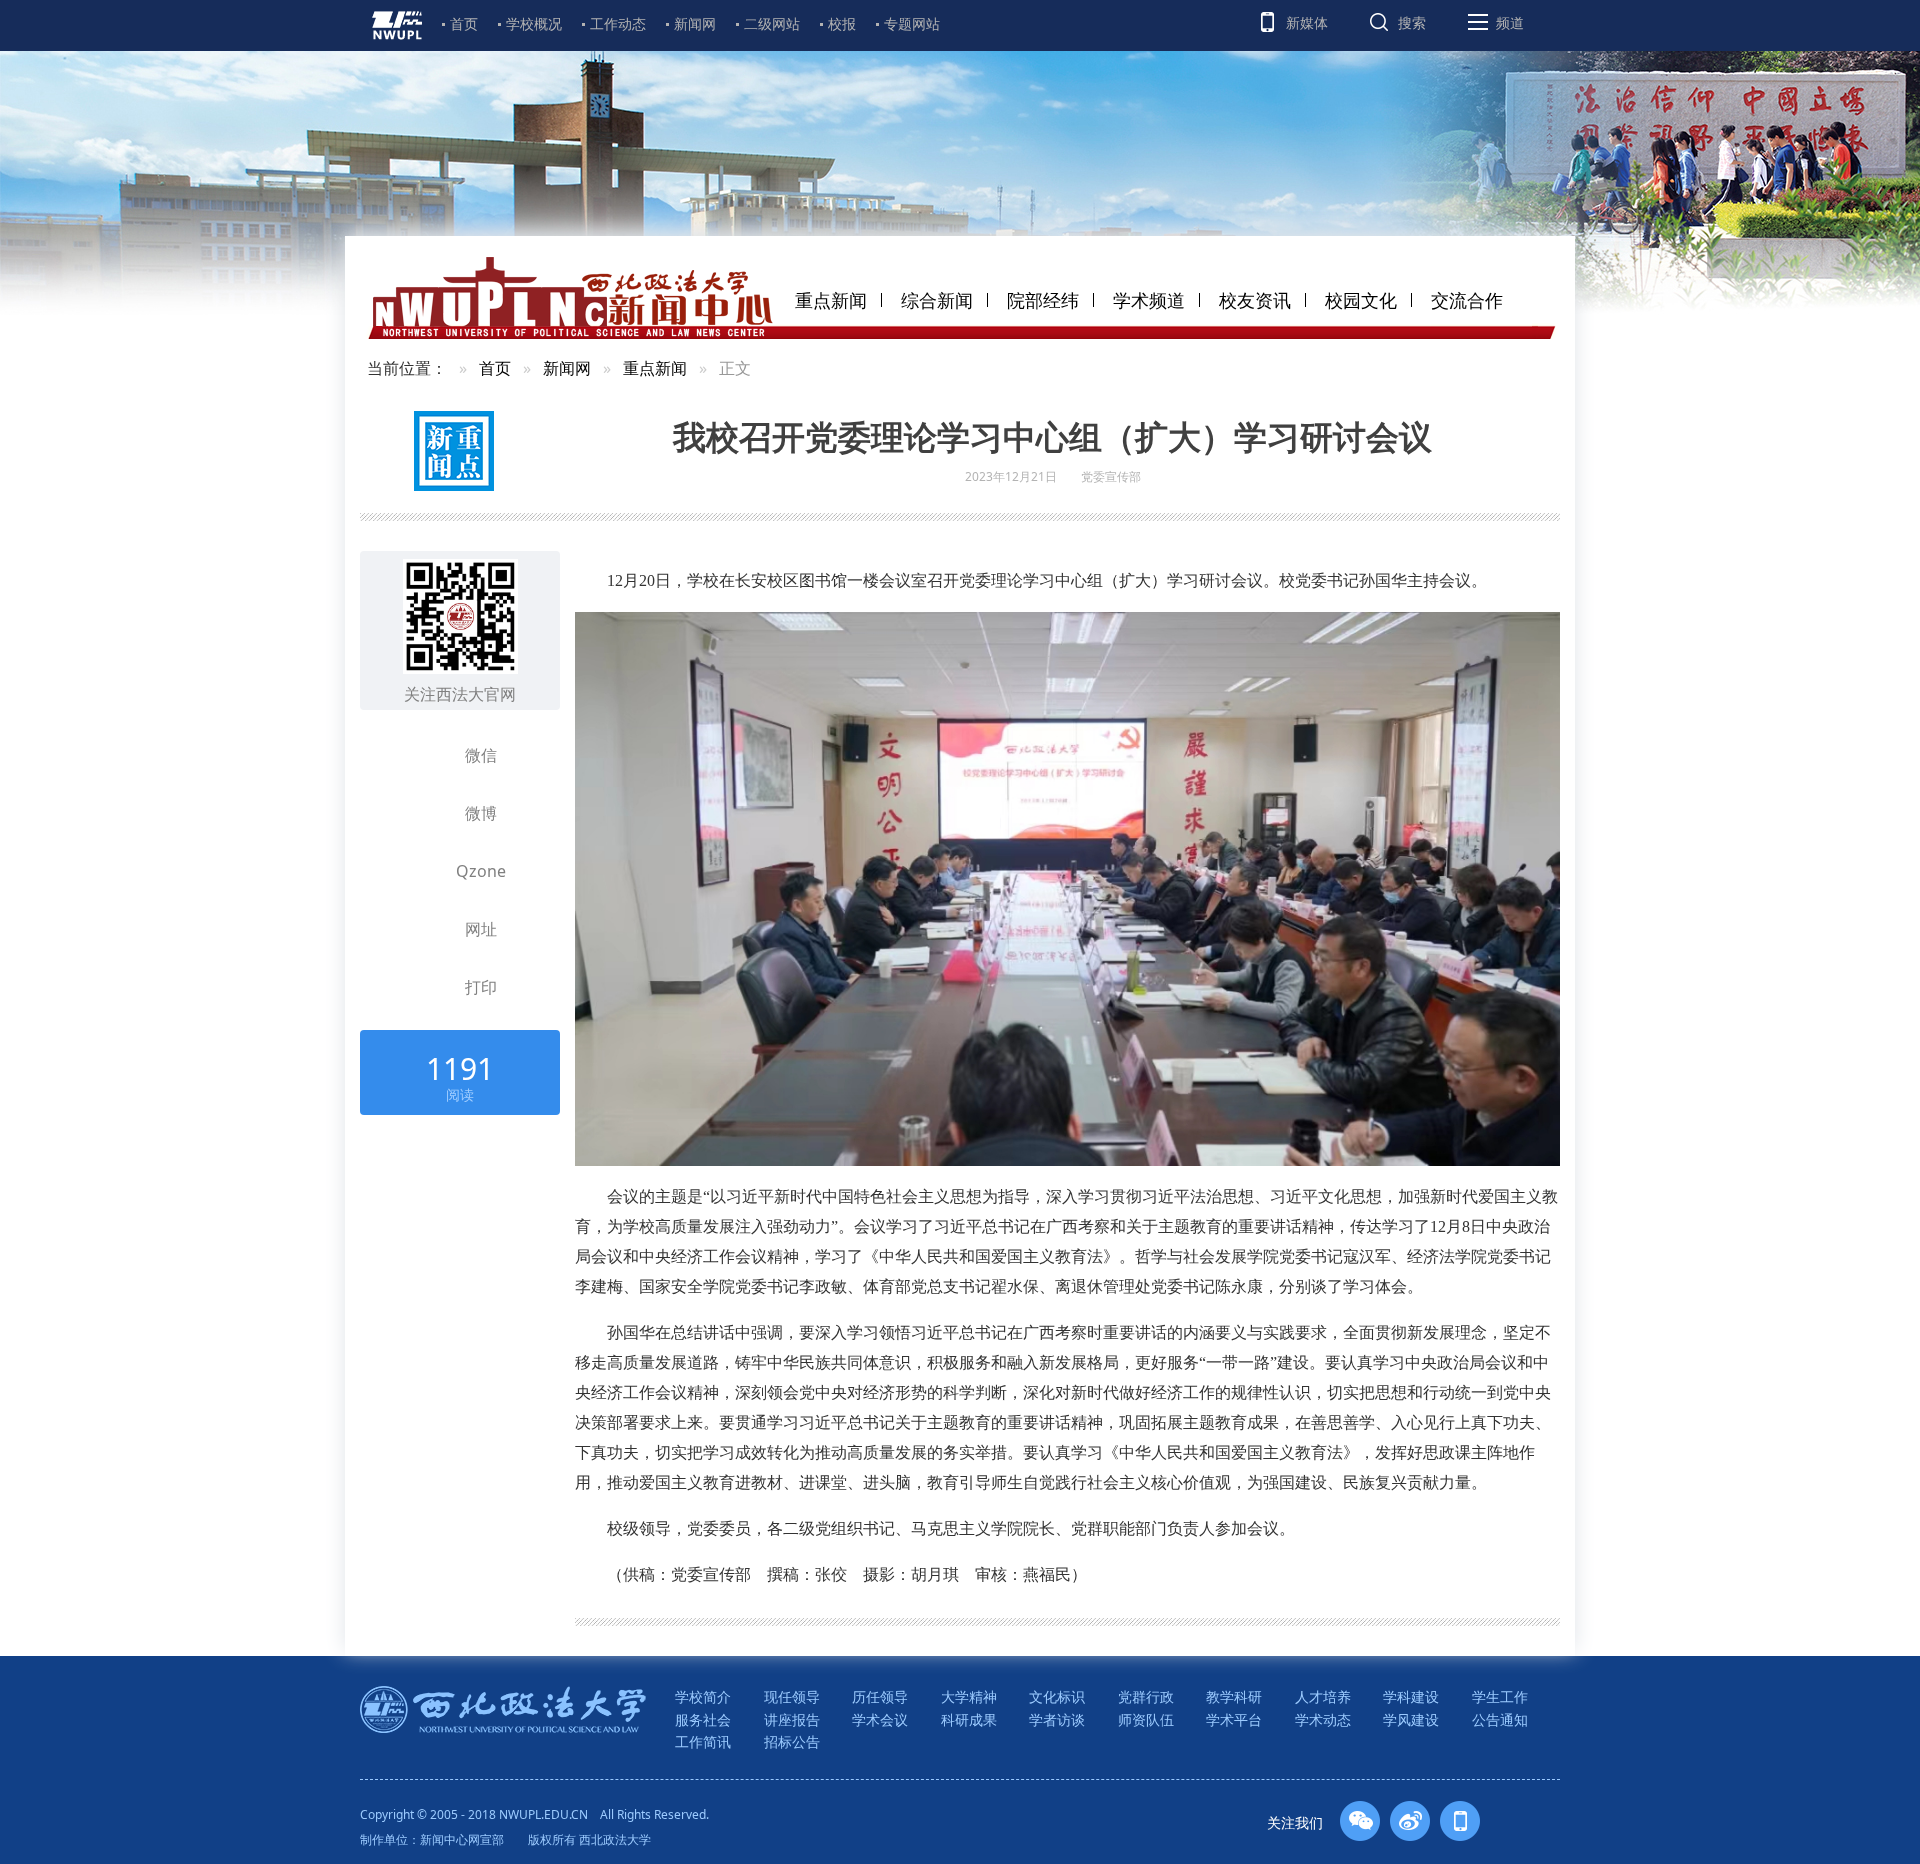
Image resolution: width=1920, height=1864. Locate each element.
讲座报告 (792, 1719)
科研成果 (969, 1719)
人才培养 (1323, 1696)
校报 (842, 23)
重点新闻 (831, 300)
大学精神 (969, 1696)
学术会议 (880, 1719)
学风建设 (1411, 1719)
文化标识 (1057, 1696)
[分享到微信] (427, 755)
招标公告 (792, 1741)
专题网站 (912, 23)
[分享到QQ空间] (427, 871)
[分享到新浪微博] (427, 813)
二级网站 (772, 23)
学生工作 (1500, 1696)
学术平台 (1234, 1719)
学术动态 (1323, 1719)
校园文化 (1361, 300)
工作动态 (618, 23)
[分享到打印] (427, 987)
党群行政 (1146, 1696)
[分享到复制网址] (427, 929)
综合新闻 (937, 300)
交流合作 (1467, 300)
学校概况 (534, 23)
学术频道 (1149, 300)
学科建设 (1411, 1696)
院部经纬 (1043, 300)
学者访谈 (1057, 1719)
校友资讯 (1255, 300)
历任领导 (880, 1696)
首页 (464, 23)
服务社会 (703, 1719)
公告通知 (1500, 1719)
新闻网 (695, 23)
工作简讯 (703, 1741)
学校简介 (703, 1696)
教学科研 (1234, 1696)
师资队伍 (1146, 1719)
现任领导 (792, 1696)
